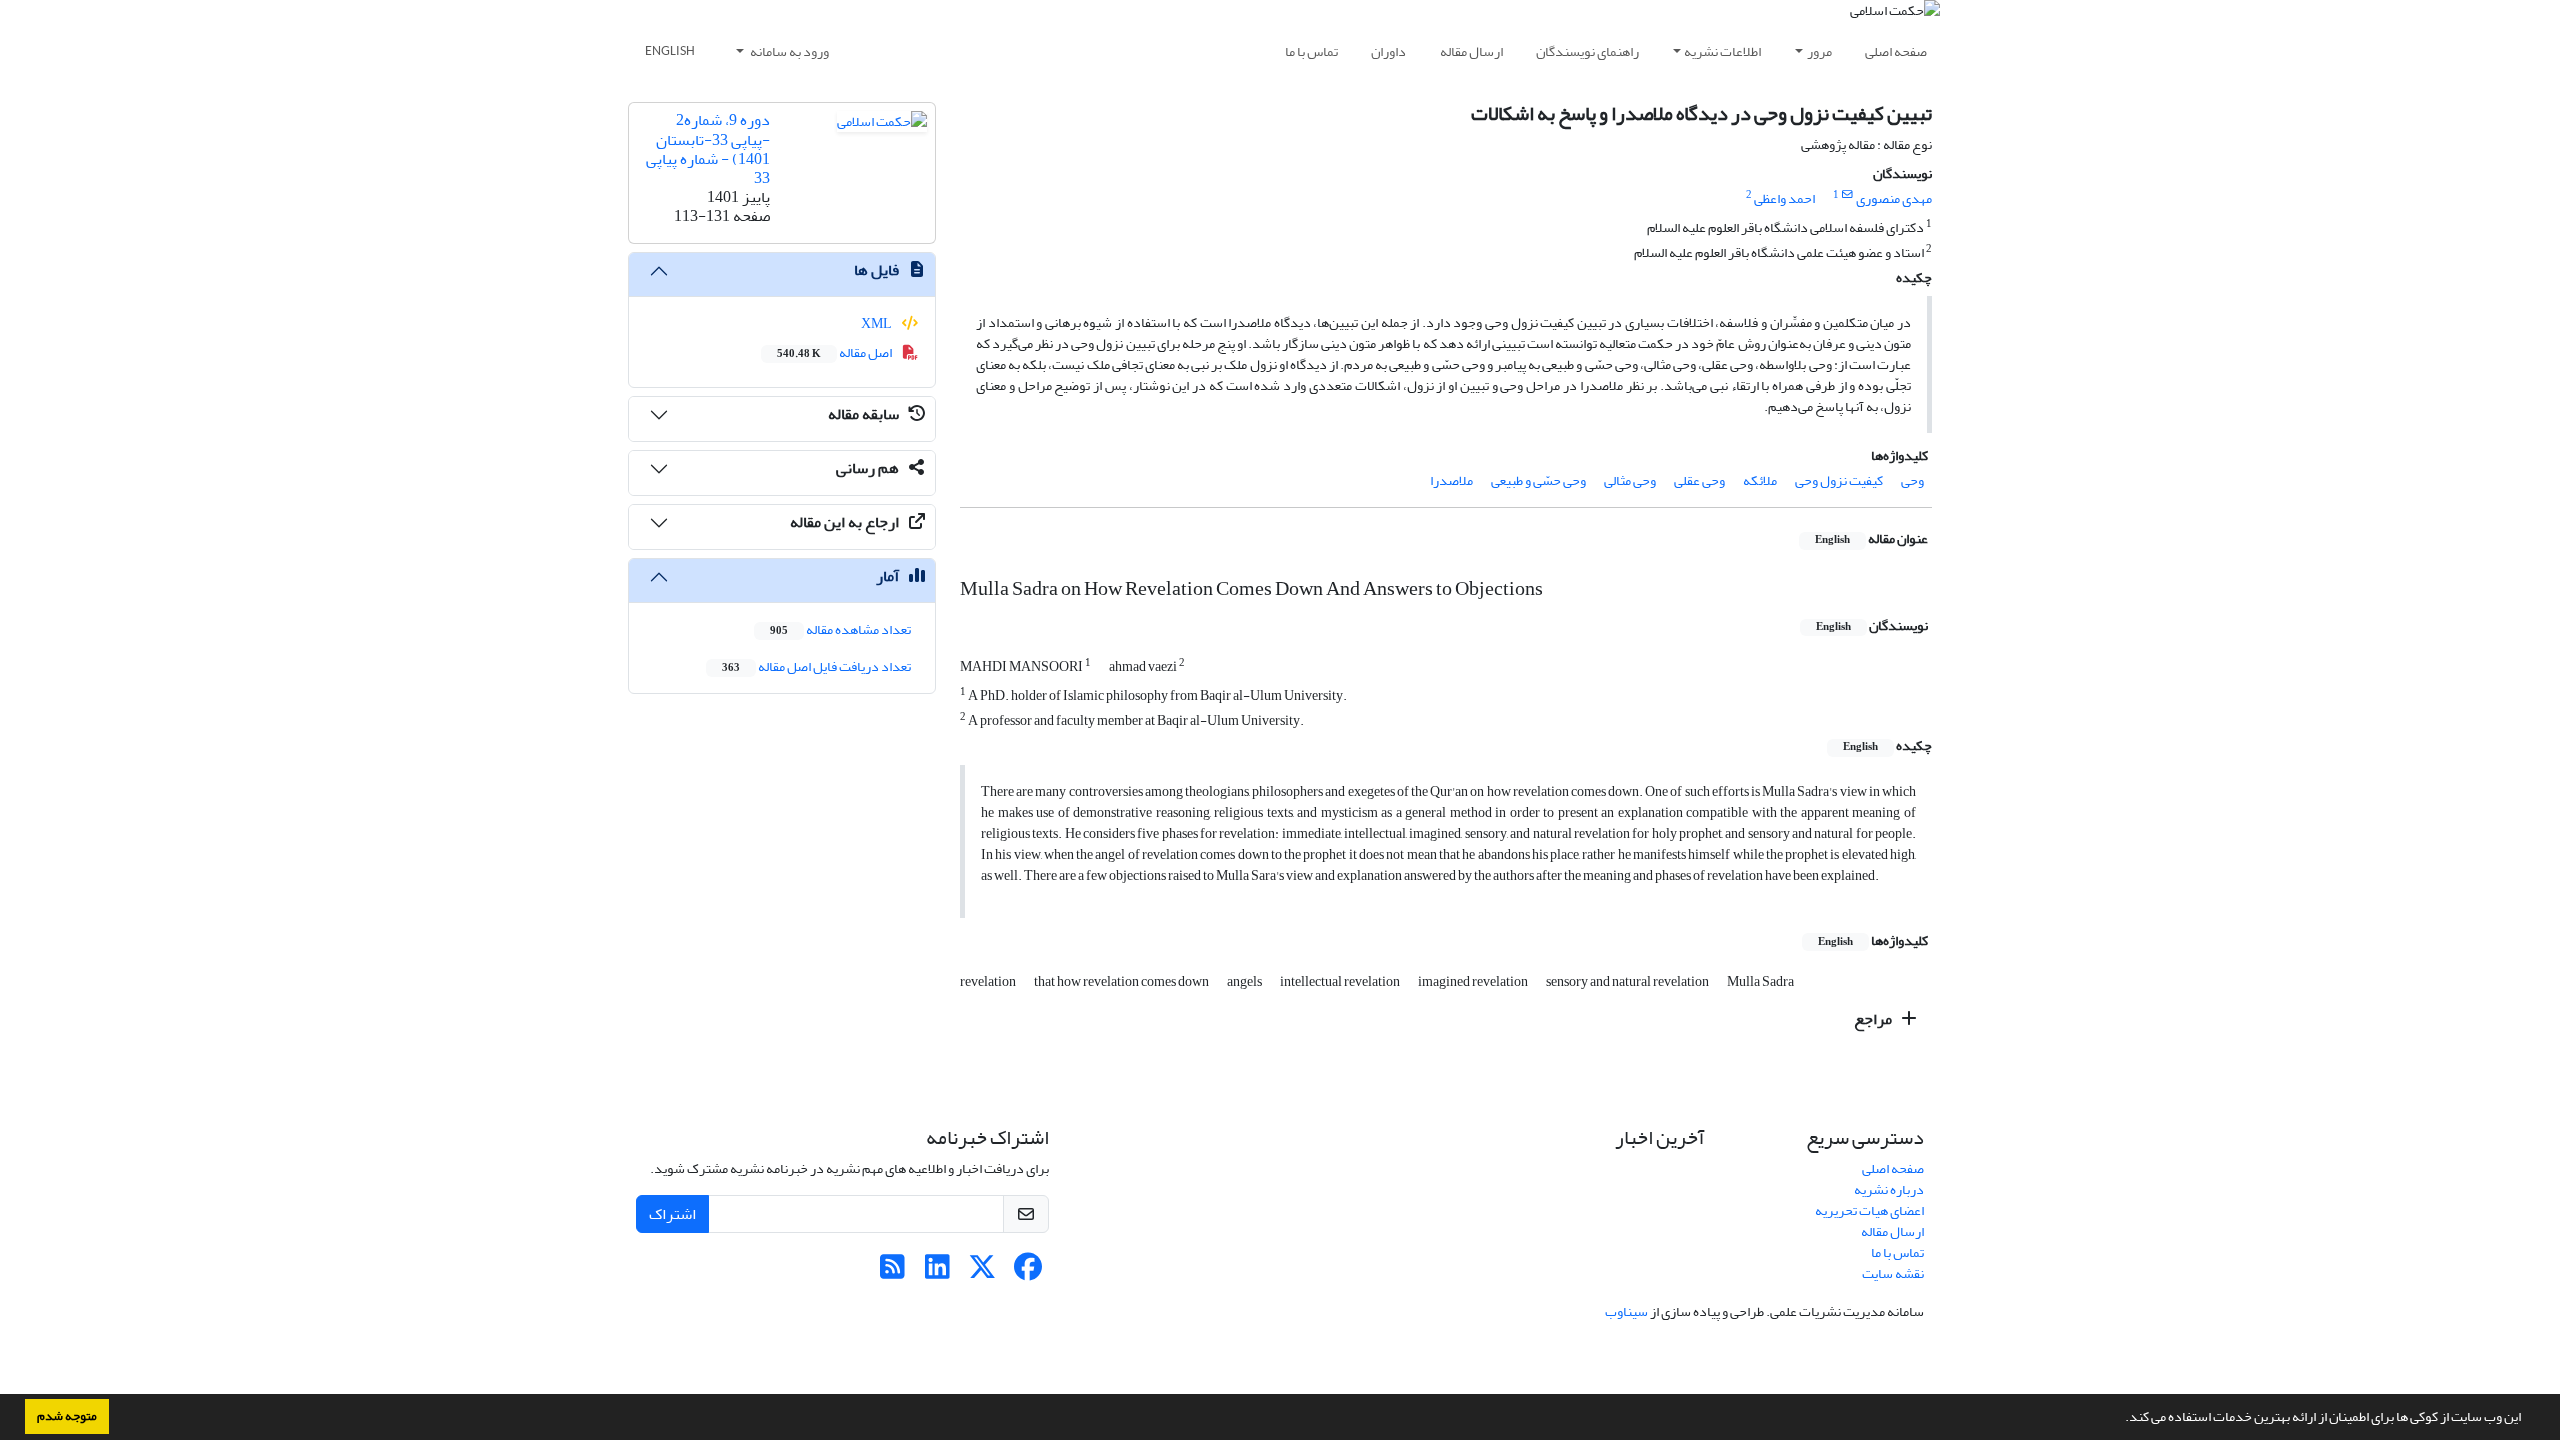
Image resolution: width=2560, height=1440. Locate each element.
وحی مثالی (1630, 480)
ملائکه (1760, 480)
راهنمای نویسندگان (1587, 51)
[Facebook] (1027, 1272)
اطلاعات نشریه (1722, 51)
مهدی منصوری (1894, 198)
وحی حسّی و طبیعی (1538, 480)
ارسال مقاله (1471, 51)
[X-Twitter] (982, 1272)
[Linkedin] (937, 1272)
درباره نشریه (1889, 1189)
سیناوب (1626, 1311)
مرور (1819, 51)
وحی (1912, 480)
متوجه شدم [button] (67, 1416)
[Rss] (892, 1272)
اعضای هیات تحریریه (1869, 1210)
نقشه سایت (1893, 1273)
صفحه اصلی (1896, 51)
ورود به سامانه (788, 51)
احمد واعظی (1784, 198)
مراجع (1874, 1019)
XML (877, 323)
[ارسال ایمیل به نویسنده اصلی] (1847, 195)
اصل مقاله (835, 352)
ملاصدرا (1451, 480)
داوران (1388, 51)
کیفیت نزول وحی (1839, 480)
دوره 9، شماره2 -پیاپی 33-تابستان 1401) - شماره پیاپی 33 (708, 149)
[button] (2120, 1419)
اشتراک (672, 1214)
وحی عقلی (1699, 480)
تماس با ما (1311, 51)
